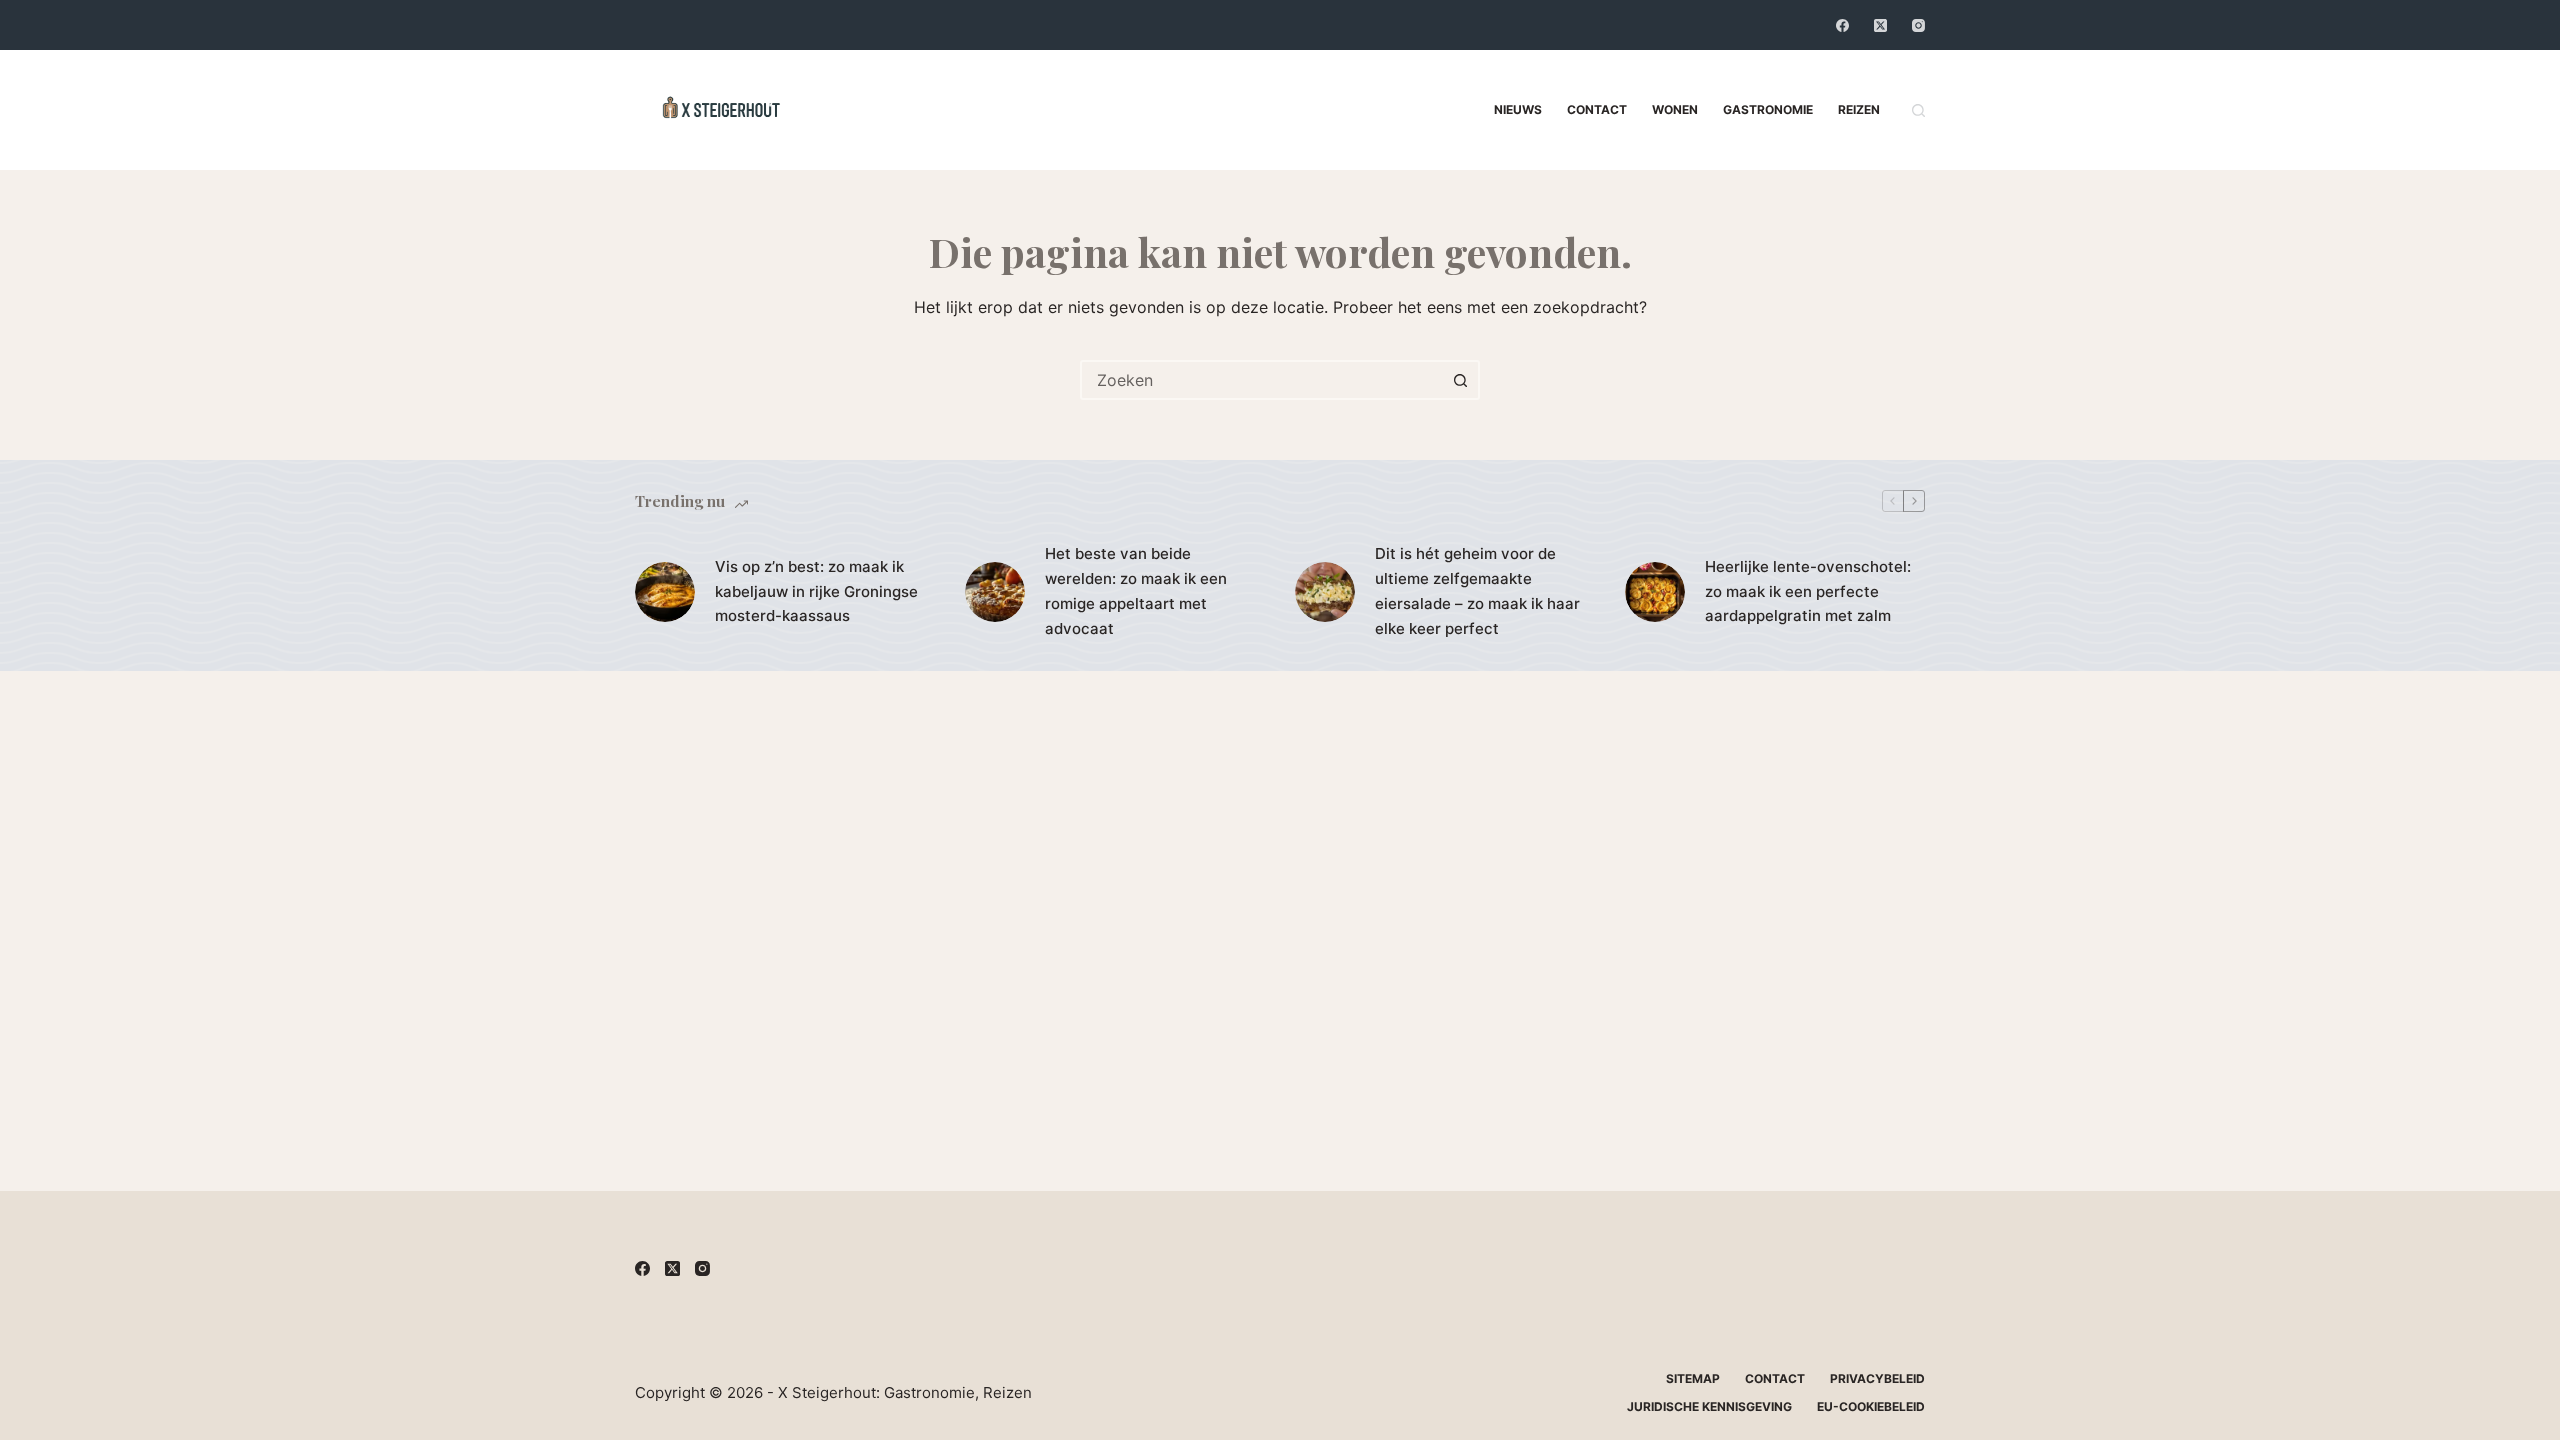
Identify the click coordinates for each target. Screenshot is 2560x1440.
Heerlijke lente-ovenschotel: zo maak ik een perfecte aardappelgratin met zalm (1808, 591)
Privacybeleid (1877, 1378)
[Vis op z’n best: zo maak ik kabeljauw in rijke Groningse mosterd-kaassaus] (665, 592)
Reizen (1859, 109)
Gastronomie (1768, 109)
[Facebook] (1842, 25)
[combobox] (1262, 380)
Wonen (1675, 109)
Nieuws (1518, 109)
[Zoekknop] (1460, 380)
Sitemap (1693, 1378)
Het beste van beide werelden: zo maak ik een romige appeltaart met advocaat (1136, 590)
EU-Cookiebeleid (1871, 1406)
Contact (1597, 109)
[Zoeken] (1918, 110)
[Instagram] (1918, 25)
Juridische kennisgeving (1709, 1406)
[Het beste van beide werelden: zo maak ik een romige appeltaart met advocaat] (995, 592)
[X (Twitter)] (1880, 25)
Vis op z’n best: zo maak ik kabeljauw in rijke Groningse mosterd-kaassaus (816, 591)
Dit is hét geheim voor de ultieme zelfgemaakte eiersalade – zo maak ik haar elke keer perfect (1477, 590)
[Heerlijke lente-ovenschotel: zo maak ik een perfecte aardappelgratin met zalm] (1655, 592)
